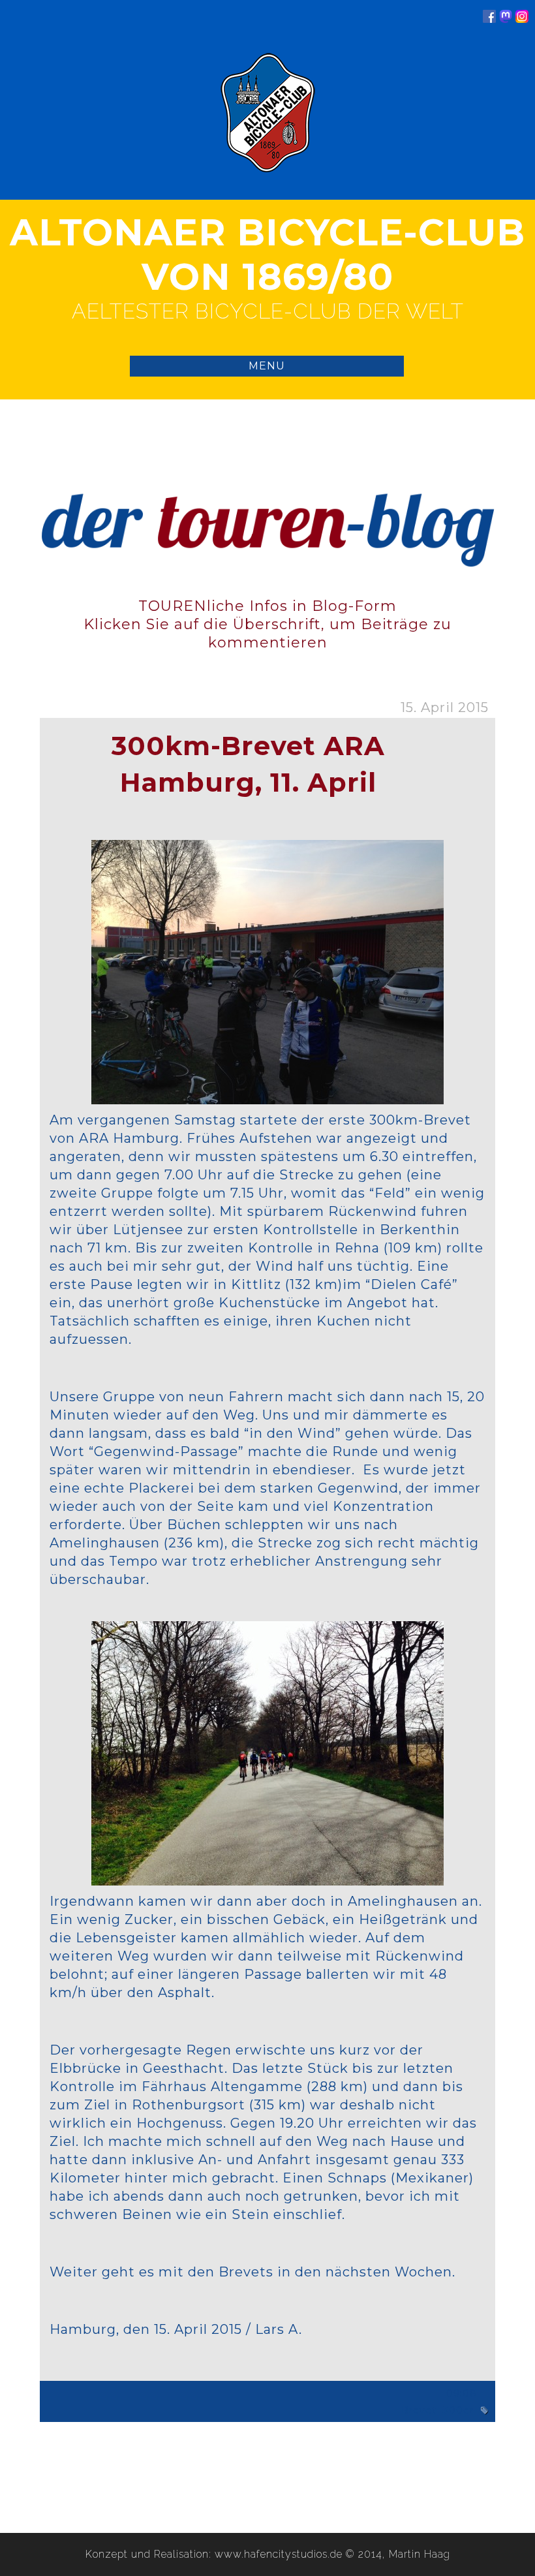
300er (458, 2410)
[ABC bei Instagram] (522, 19)
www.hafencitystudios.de (279, 2554)
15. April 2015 (445, 707)
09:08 (462, 2393)
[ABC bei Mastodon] (506, 19)
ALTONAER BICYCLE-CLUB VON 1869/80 (267, 255)
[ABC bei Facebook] (489, 19)
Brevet (419, 2410)
